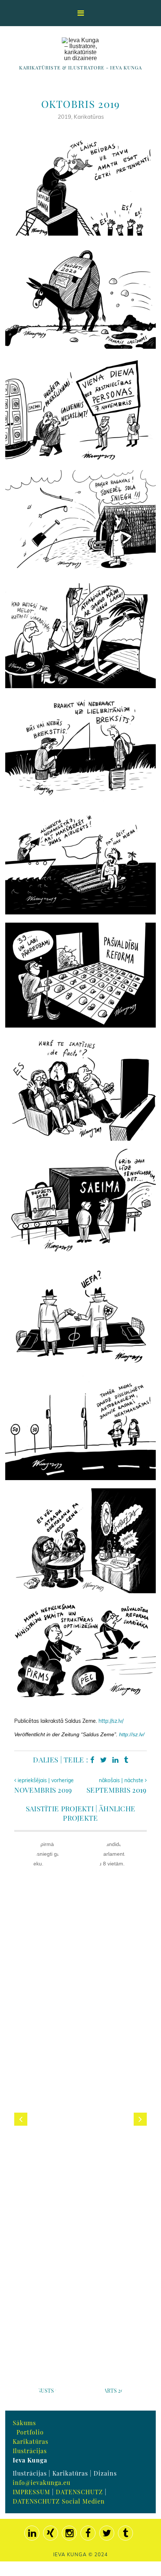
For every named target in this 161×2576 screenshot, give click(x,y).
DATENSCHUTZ (79, 2492)
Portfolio (30, 2432)
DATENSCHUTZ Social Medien (59, 2501)
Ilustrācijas (30, 2451)
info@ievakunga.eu (42, 2482)
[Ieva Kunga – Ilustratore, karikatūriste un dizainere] (80, 49)
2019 (64, 117)
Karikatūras (89, 117)
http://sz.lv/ (111, 1721)
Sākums (24, 2423)
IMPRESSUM (31, 2492)
